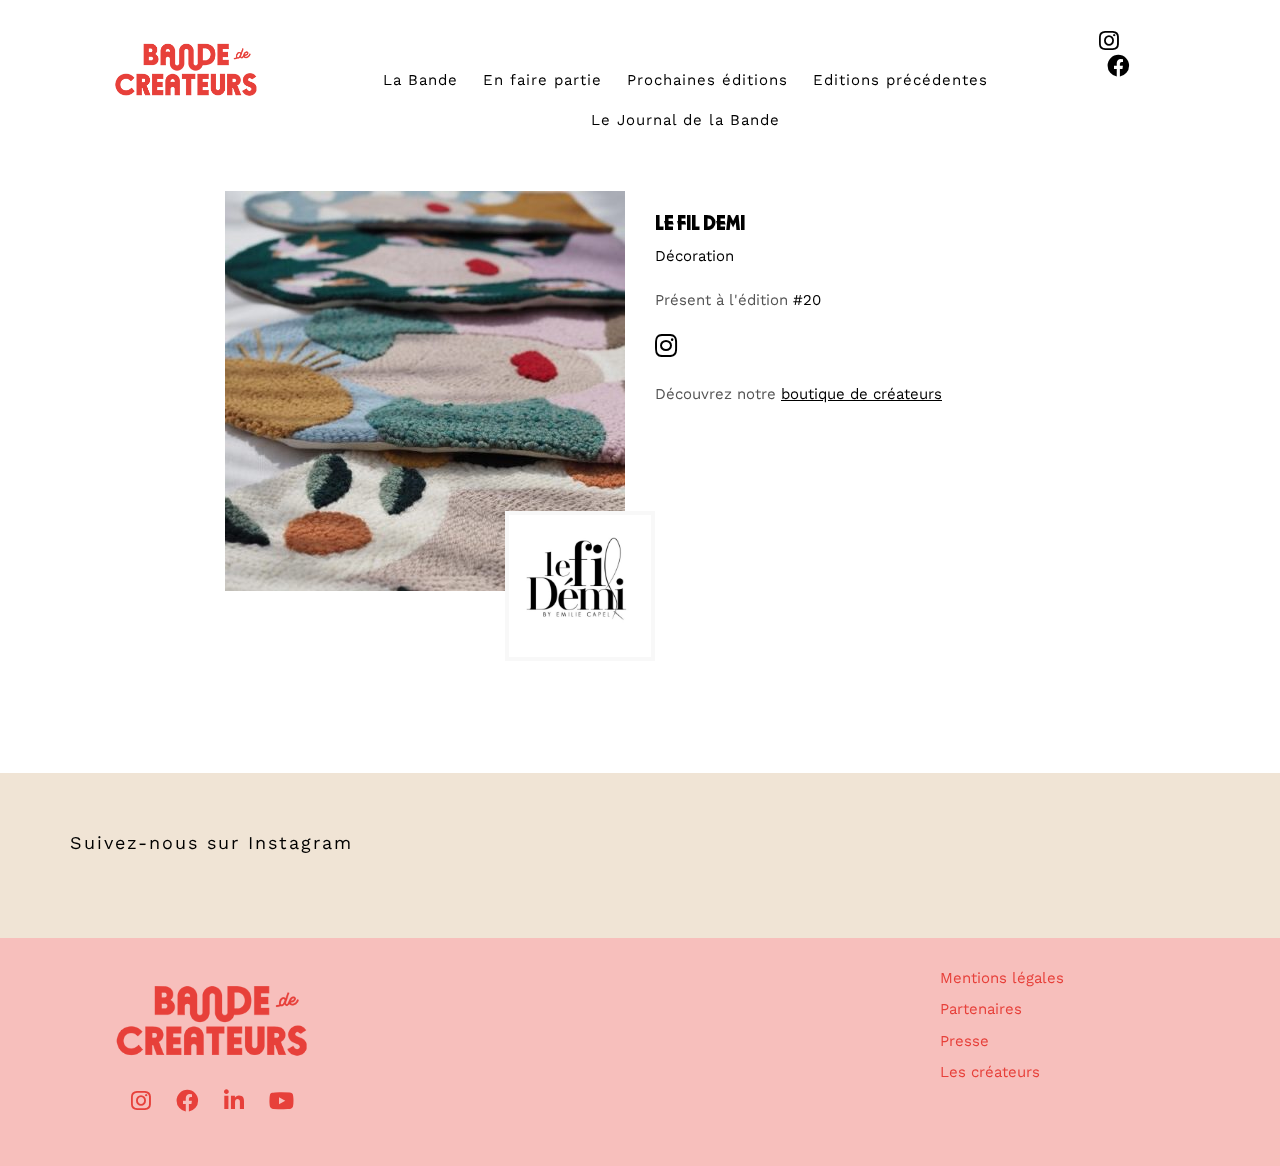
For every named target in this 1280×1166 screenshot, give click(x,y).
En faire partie (542, 80)
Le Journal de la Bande (685, 120)
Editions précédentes (900, 80)
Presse (964, 1041)
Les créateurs (990, 1072)
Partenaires (981, 1009)
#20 (807, 300)
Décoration (694, 256)
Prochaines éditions (707, 80)
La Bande (420, 80)
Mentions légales (1002, 978)
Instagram (300, 842)
